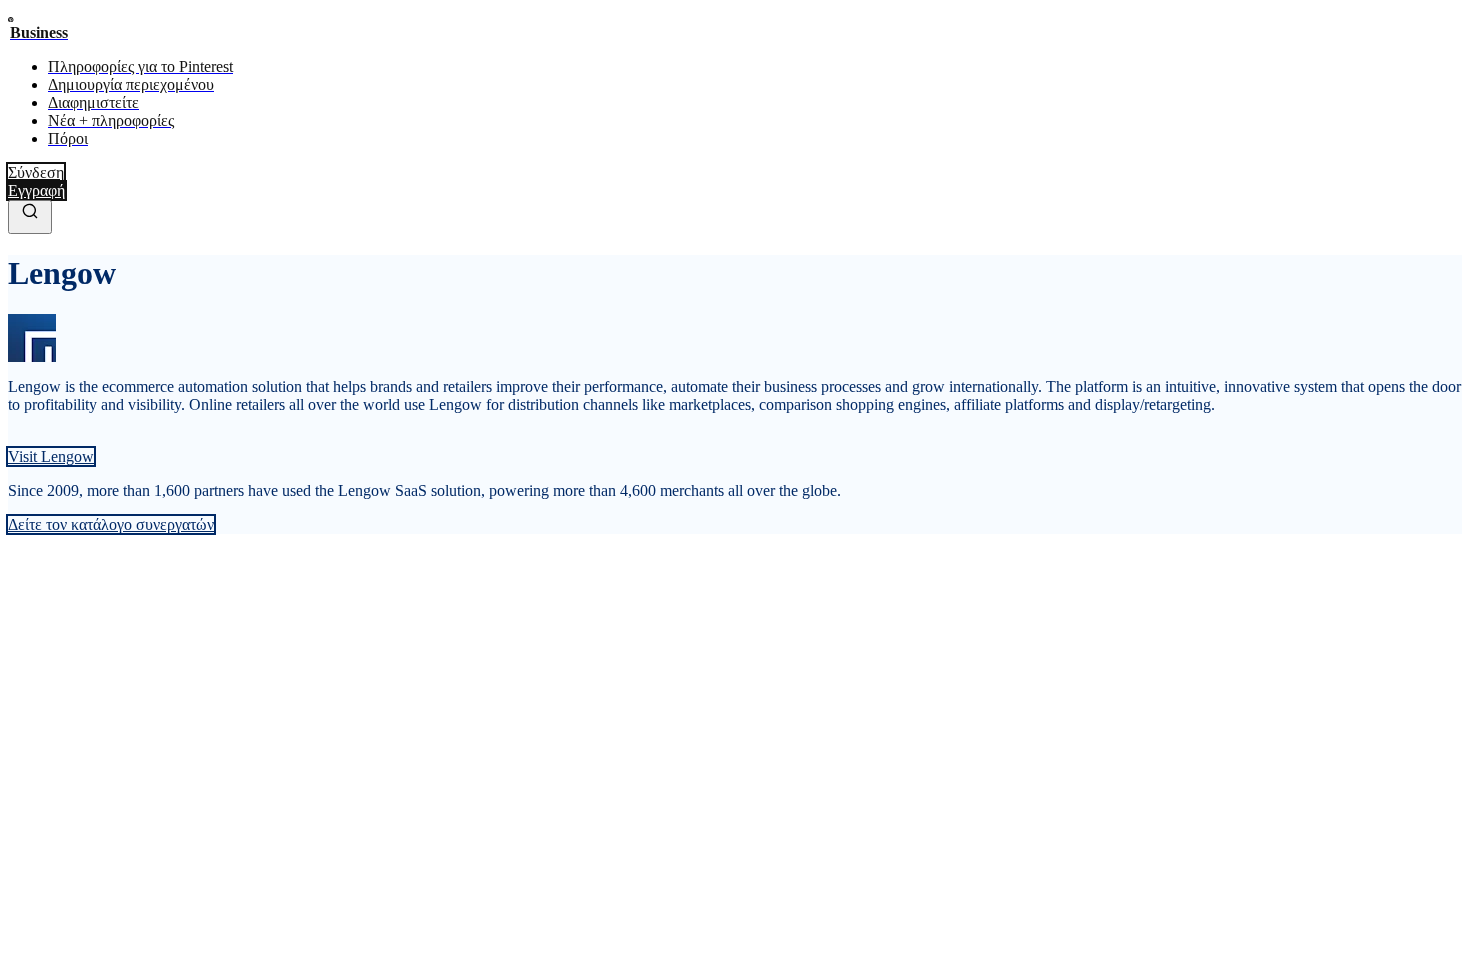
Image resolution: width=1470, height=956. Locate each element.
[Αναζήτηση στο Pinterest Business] (30, 217)
